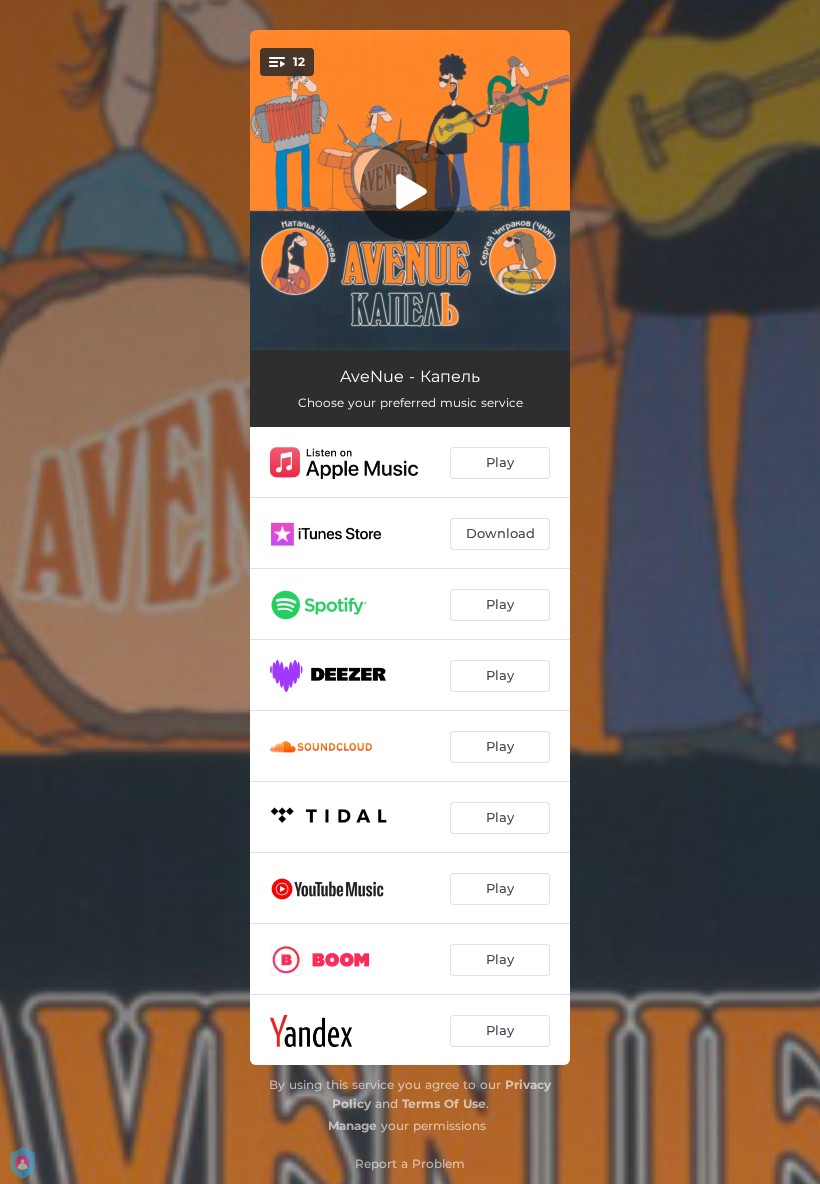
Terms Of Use (444, 1103)
